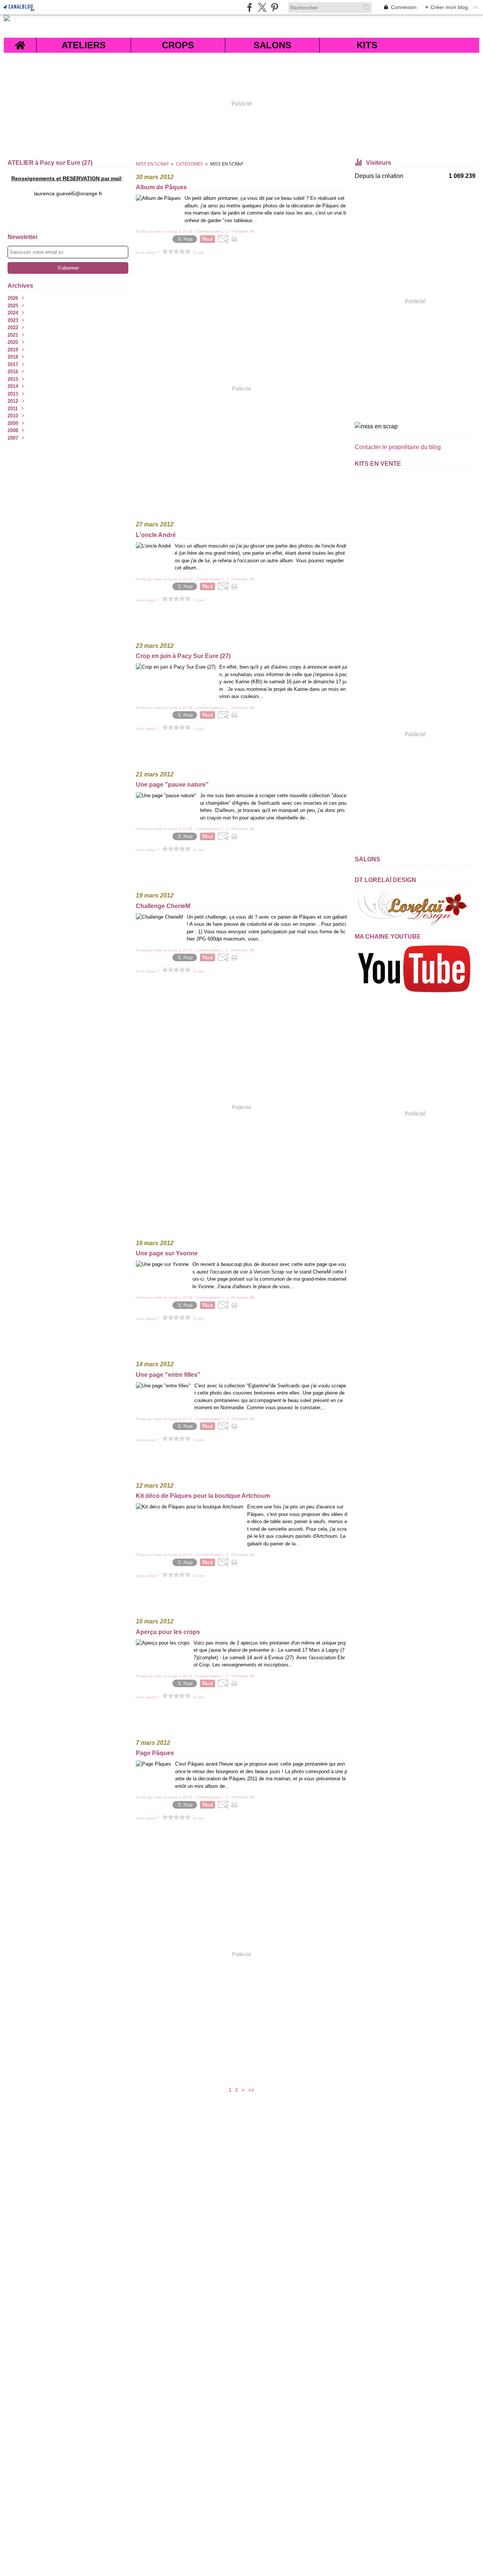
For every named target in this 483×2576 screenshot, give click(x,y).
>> (251, 2090)
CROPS (178, 45)
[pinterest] (275, 7)
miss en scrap (152, 164)
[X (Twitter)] (262, 7)
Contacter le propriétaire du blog (398, 447)
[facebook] (250, 7)
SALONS (272, 45)
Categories (189, 164)
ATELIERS (84, 45)
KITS (367, 45)
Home (20, 42)
